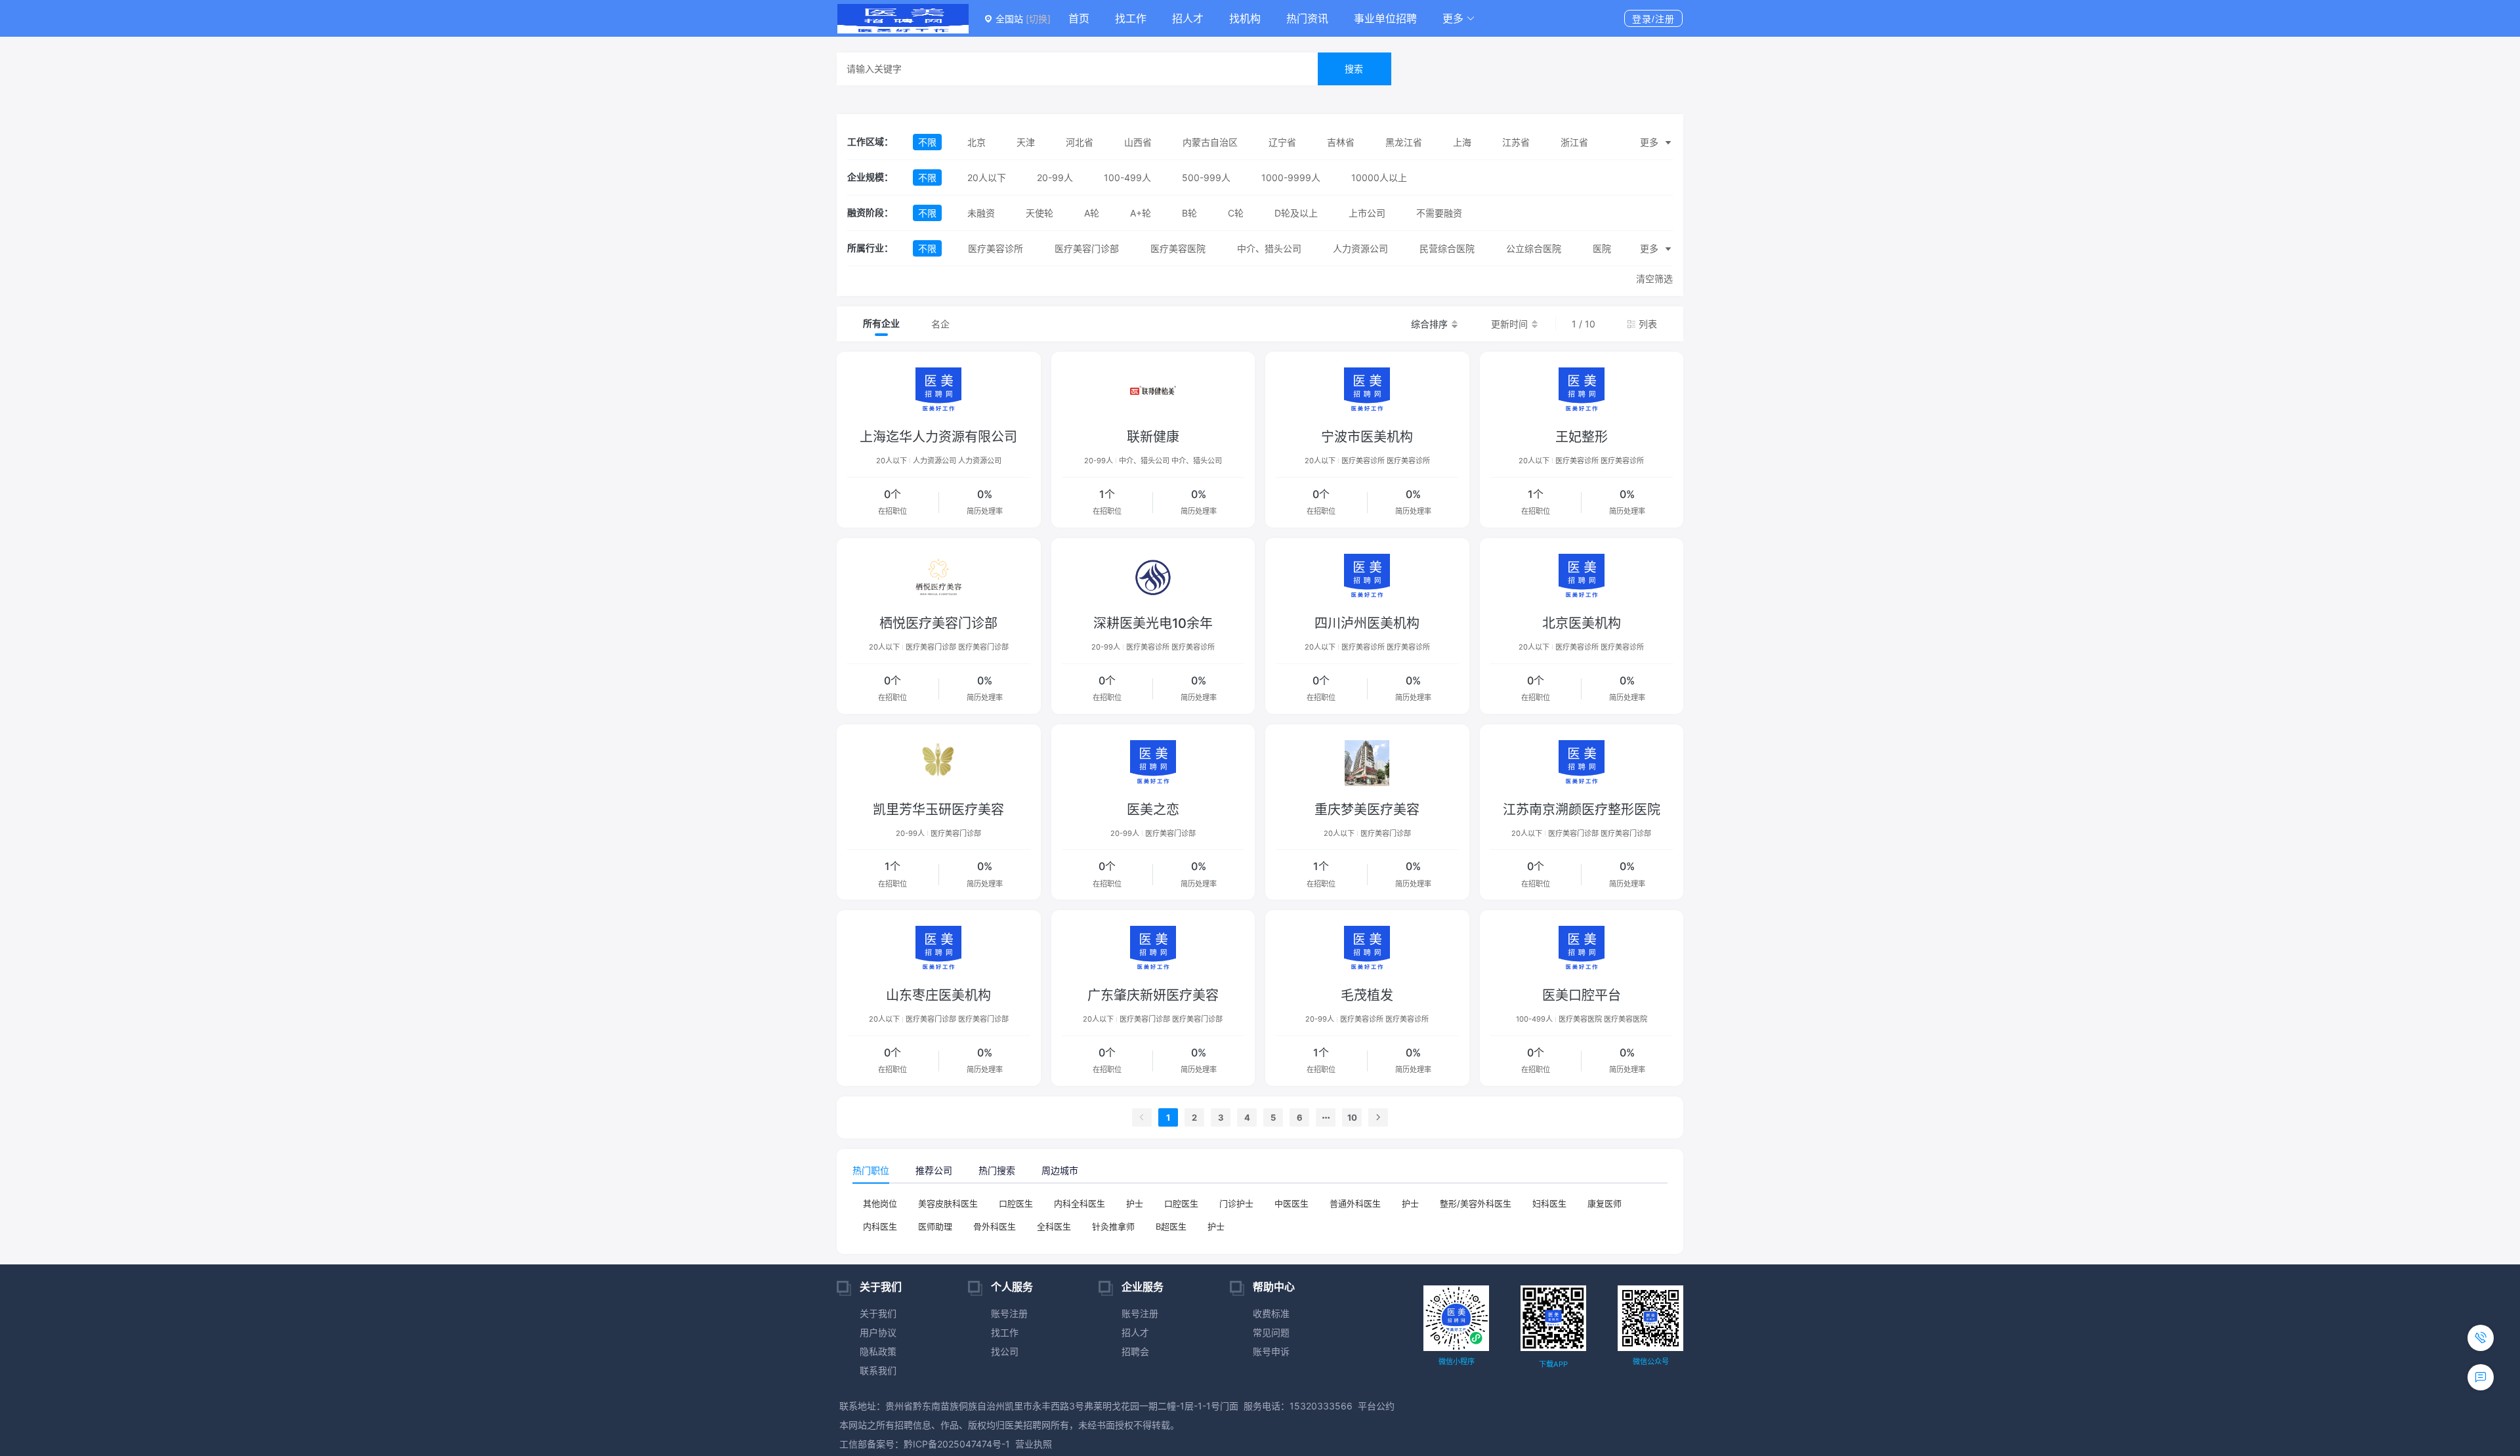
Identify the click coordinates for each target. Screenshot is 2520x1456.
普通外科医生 (1355, 1203)
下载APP (1553, 1364)
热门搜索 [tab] (997, 1170)
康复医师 (1605, 1203)
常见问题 (1271, 1332)
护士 (1135, 1203)
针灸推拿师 (1113, 1226)
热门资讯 (1307, 18)
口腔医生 (1016, 1203)
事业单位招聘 (1385, 18)
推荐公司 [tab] (934, 1170)
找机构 (1245, 18)
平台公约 (1376, 1406)
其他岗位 (880, 1203)
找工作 (1131, 18)
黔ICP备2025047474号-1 (957, 1444)
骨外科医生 (995, 1226)
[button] (1459, 18)
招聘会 (1135, 1351)
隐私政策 (878, 1351)
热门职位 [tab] (871, 1170)
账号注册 (1009, 1313)
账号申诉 (1271, 1351)
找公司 (1005, 1351)
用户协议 (878, 1332)
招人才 (1188, 18)
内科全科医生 (1080, 1203)
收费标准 (1271, 1313)
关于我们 (878, 1313)
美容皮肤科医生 (948, 1203)
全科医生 (1054, 1226)
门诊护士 (1236, 1203)
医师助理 (935, 1226)
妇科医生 (1549, 1203)
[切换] (1038, 19)
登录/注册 (1653, 19)
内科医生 (880, 1226)
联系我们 (878, 1370)
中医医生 (1291, 1203)
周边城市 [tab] (1060, 1170)
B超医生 (1171, 1226)
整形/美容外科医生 (1476, 1203)
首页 (1079, 18)
